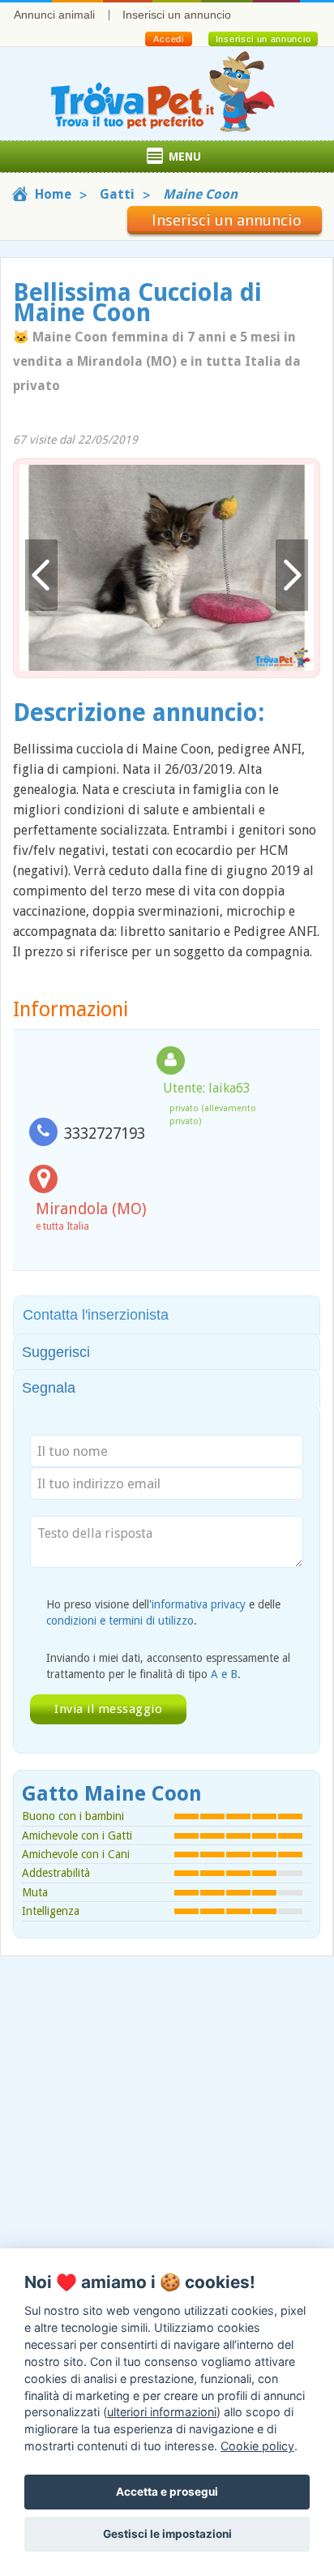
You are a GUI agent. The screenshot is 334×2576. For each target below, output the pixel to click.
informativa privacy (199, 1604)
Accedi (168, 39)
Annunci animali (54, 15)
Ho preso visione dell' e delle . (163, 1612)
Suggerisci (56, 1352)
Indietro (41, 575)
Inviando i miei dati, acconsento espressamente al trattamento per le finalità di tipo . (168, 1666)
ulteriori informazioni (162, 2412)
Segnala (49, 1388)
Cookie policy (257, 2446)
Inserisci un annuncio (177, 15)
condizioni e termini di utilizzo (120, 1621)
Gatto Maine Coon (112, 1794)
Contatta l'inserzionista (96, 1315)
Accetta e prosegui (167, 2492)
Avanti (292, 575)
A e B (224, 1674)
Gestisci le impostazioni (167, 2534)
